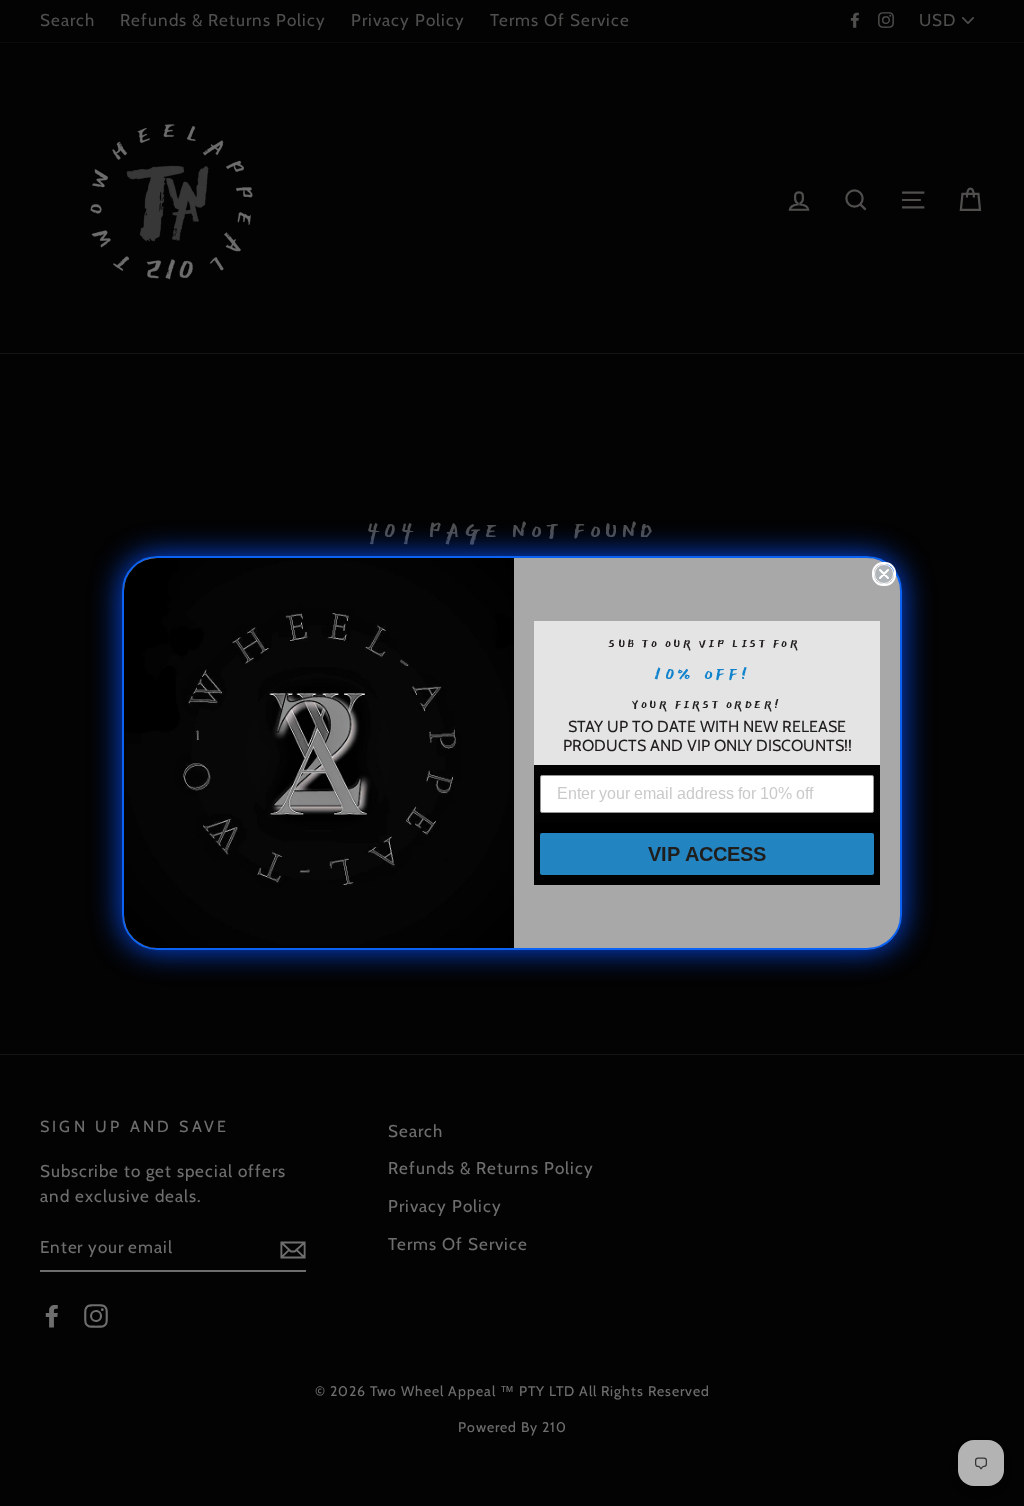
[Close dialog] (884, 574)
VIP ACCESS (707, 854)
